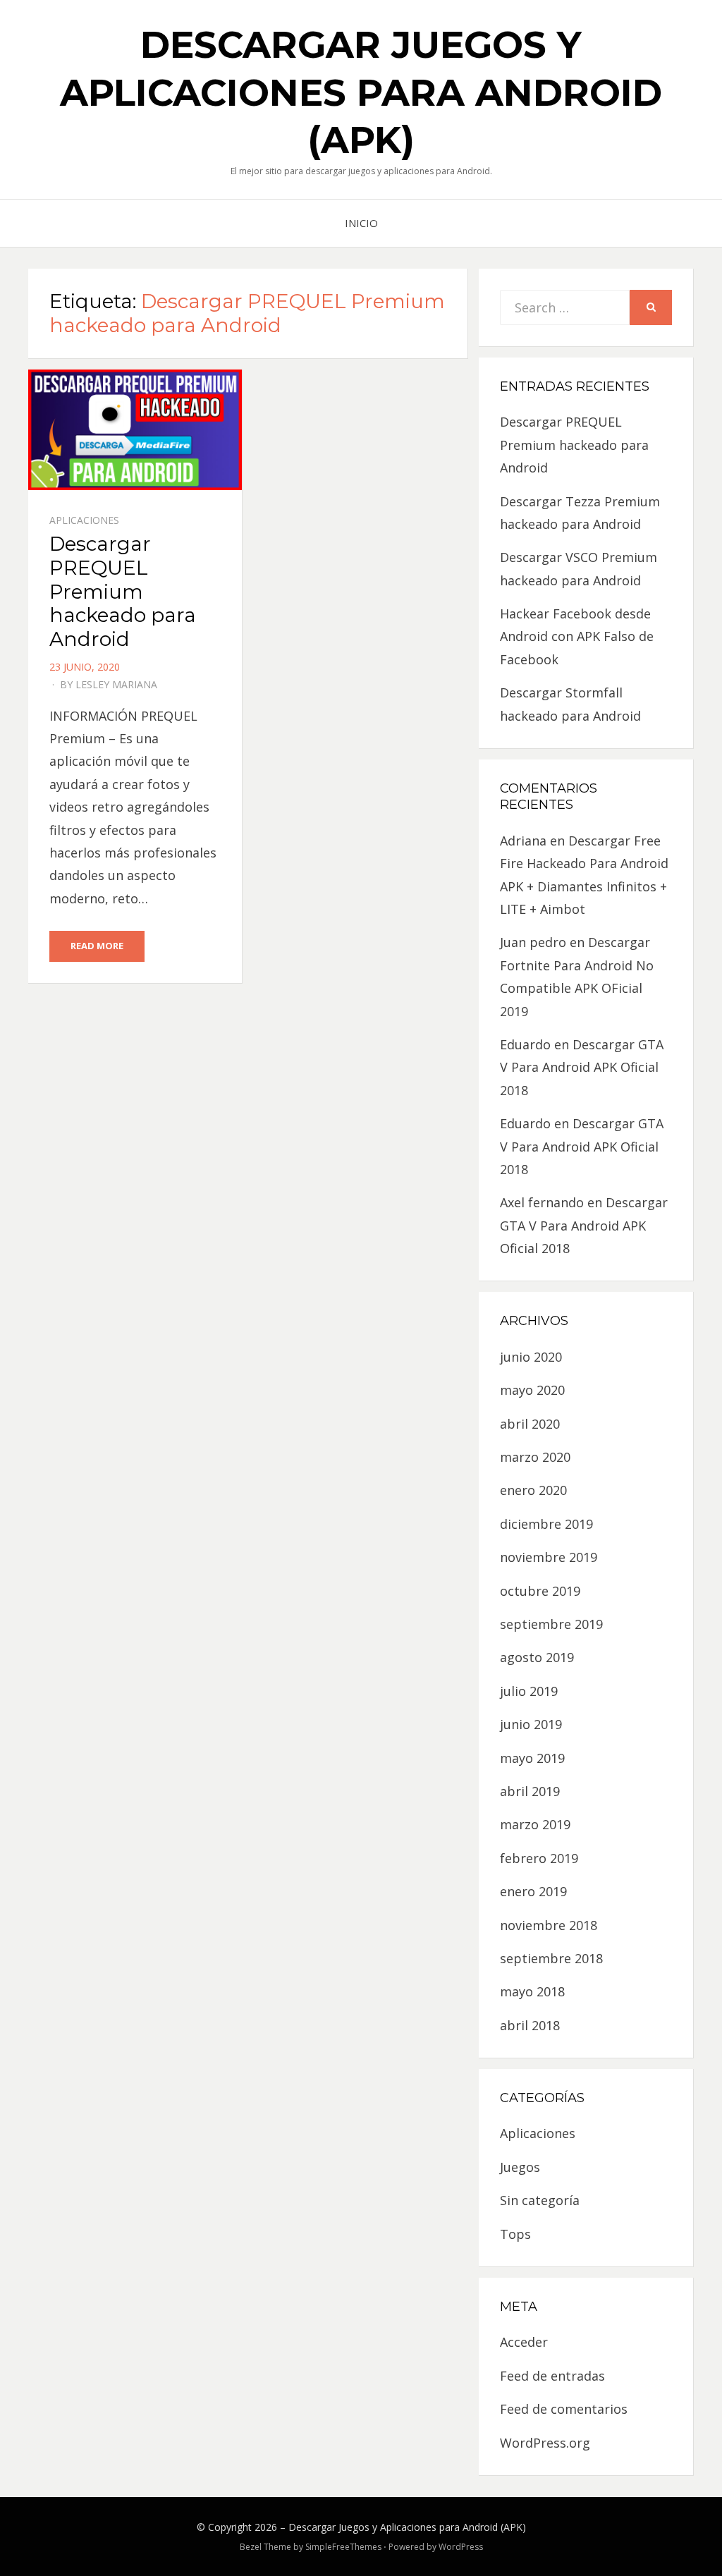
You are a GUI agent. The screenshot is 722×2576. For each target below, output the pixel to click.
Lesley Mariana (116, 684)
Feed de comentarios (564, 2409)
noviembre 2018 (549, 1925)
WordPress (461, 2547)
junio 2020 (531, 1357)
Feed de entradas (552, 2376)
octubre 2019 (540, 1591)
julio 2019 (529, 1691)
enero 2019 (533, 1891)
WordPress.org (545, 2443)
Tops (515, 2234)
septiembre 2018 (551, 1958)
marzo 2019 (535, 1824)
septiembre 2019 (551, 1624)
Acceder (524, 2342)
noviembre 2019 (549, 1557)
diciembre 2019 (546, 1524)
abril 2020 (530, 1424)
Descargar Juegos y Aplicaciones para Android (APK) (361, 92)
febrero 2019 (539, 1858)
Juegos (520, 2167)
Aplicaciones (84, 520)
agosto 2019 (537, 1657)
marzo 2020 (535, 1457)
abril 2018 (530, 2025)
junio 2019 (531, 1724)
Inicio (361, 223)
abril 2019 (530, 1791)
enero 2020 (533, 1490)
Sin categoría (540, 2200)
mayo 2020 (532, 1390)
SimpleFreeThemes (343, 2547)
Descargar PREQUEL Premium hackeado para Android (123, 591)
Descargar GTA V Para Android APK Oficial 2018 (582, 1067)
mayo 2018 (532, 1991)
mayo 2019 (532, 1758)
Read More (97, 946)
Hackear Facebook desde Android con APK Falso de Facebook (577, 636)
